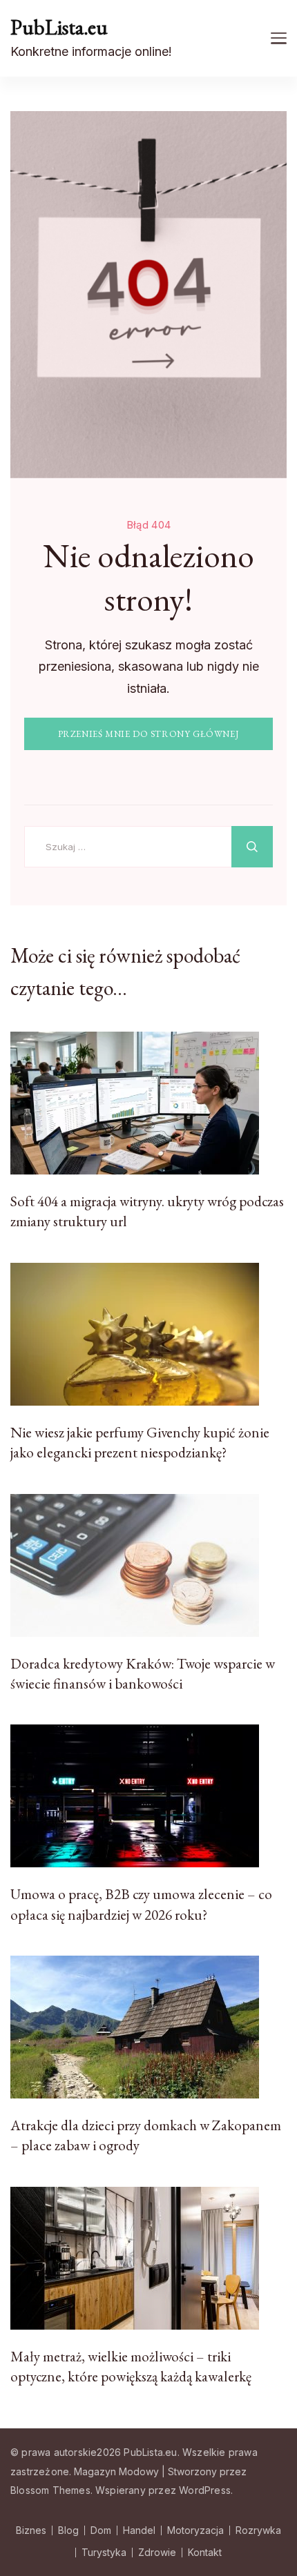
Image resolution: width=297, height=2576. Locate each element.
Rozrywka (258, 2530)
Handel (139, 2530)
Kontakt (205, 2553)
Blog (68, 2530)
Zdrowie (157, 2553)
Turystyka (104, 2553)
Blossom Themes (50, 2490)
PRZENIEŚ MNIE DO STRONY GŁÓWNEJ (149, 734)
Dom (101, 2530)
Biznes (31, 2530)
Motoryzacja (195, 2530)
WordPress (205, 2490)
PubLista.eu (59, 27)
